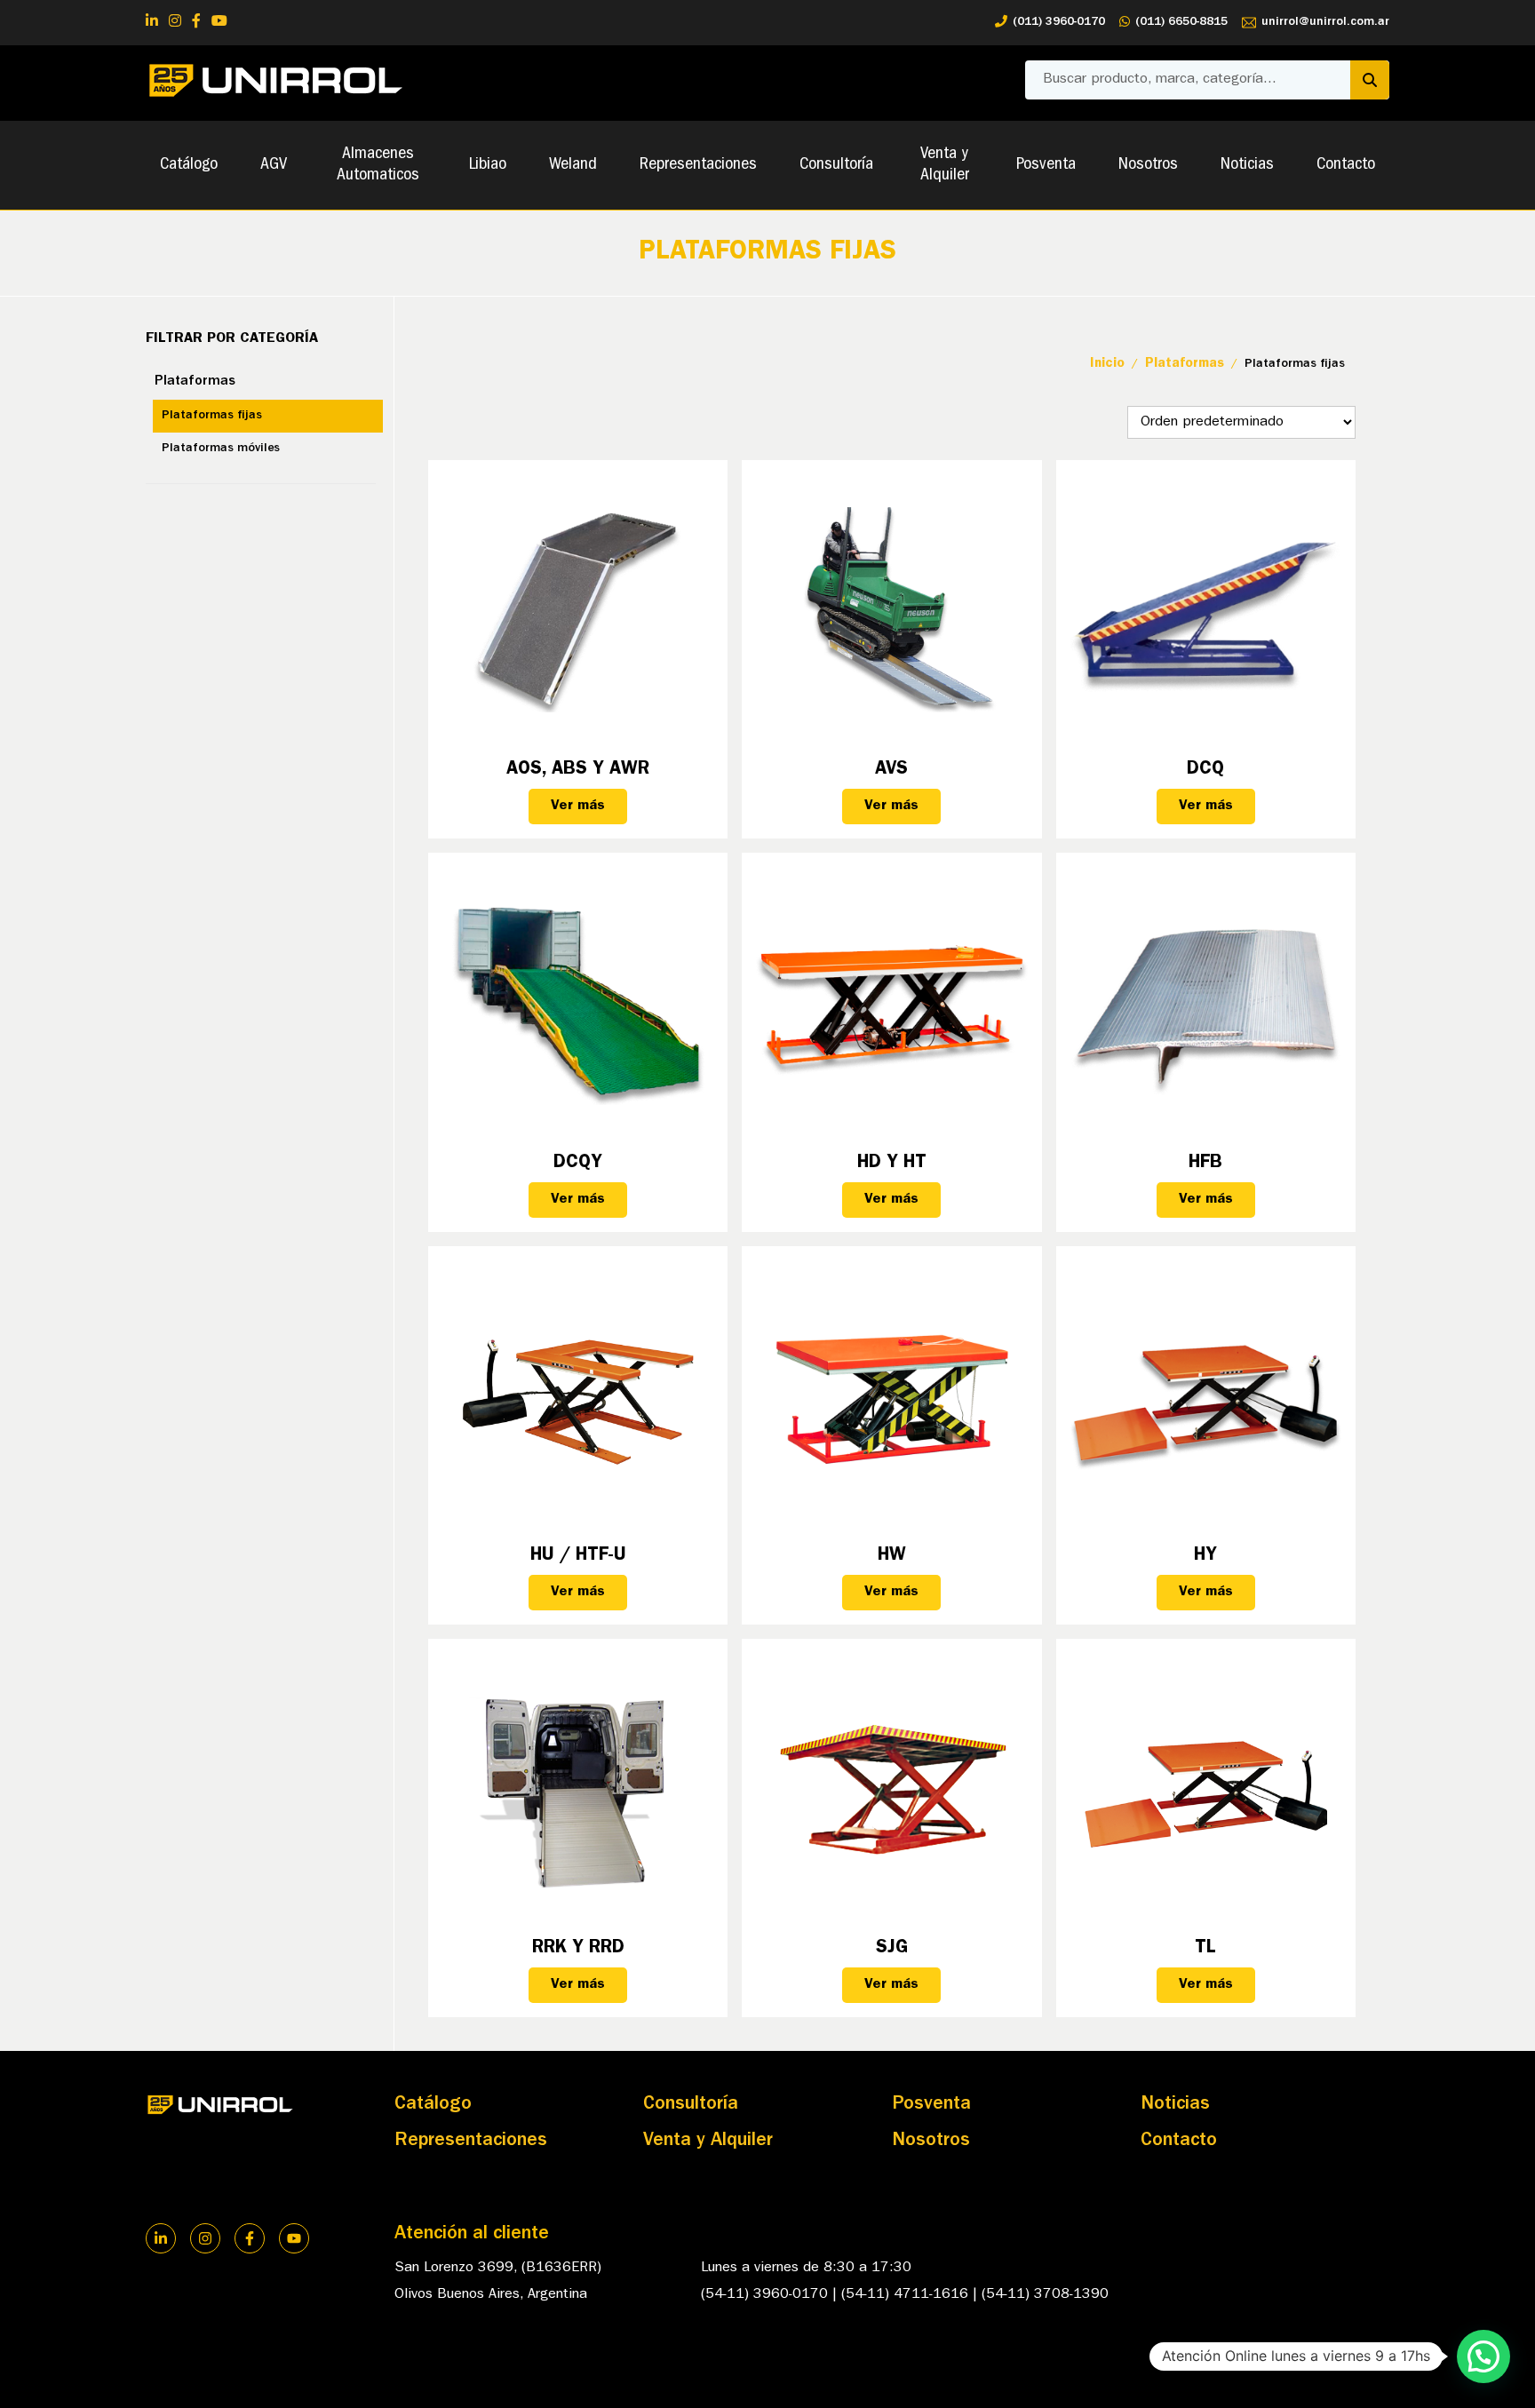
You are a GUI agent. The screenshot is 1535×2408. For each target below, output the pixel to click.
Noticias (1247, 165)
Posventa (1046, 165)
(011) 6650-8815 (1181, 22)
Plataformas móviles (221, 449)
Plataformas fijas (212, 416)
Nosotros (1148, 165)
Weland (573, 165)
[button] (1483, 2356)
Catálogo (189, 165)
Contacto (1346, 165)
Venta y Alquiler (945, 165)
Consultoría (836, 165)
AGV (274, 165)
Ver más (578, 807)
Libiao (488, 165)
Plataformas (195, 382)
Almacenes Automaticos (378, 165)
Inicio (1107, 365)
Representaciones (698, 165)
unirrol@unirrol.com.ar (1325, 22)
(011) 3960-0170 (1059, 22)
